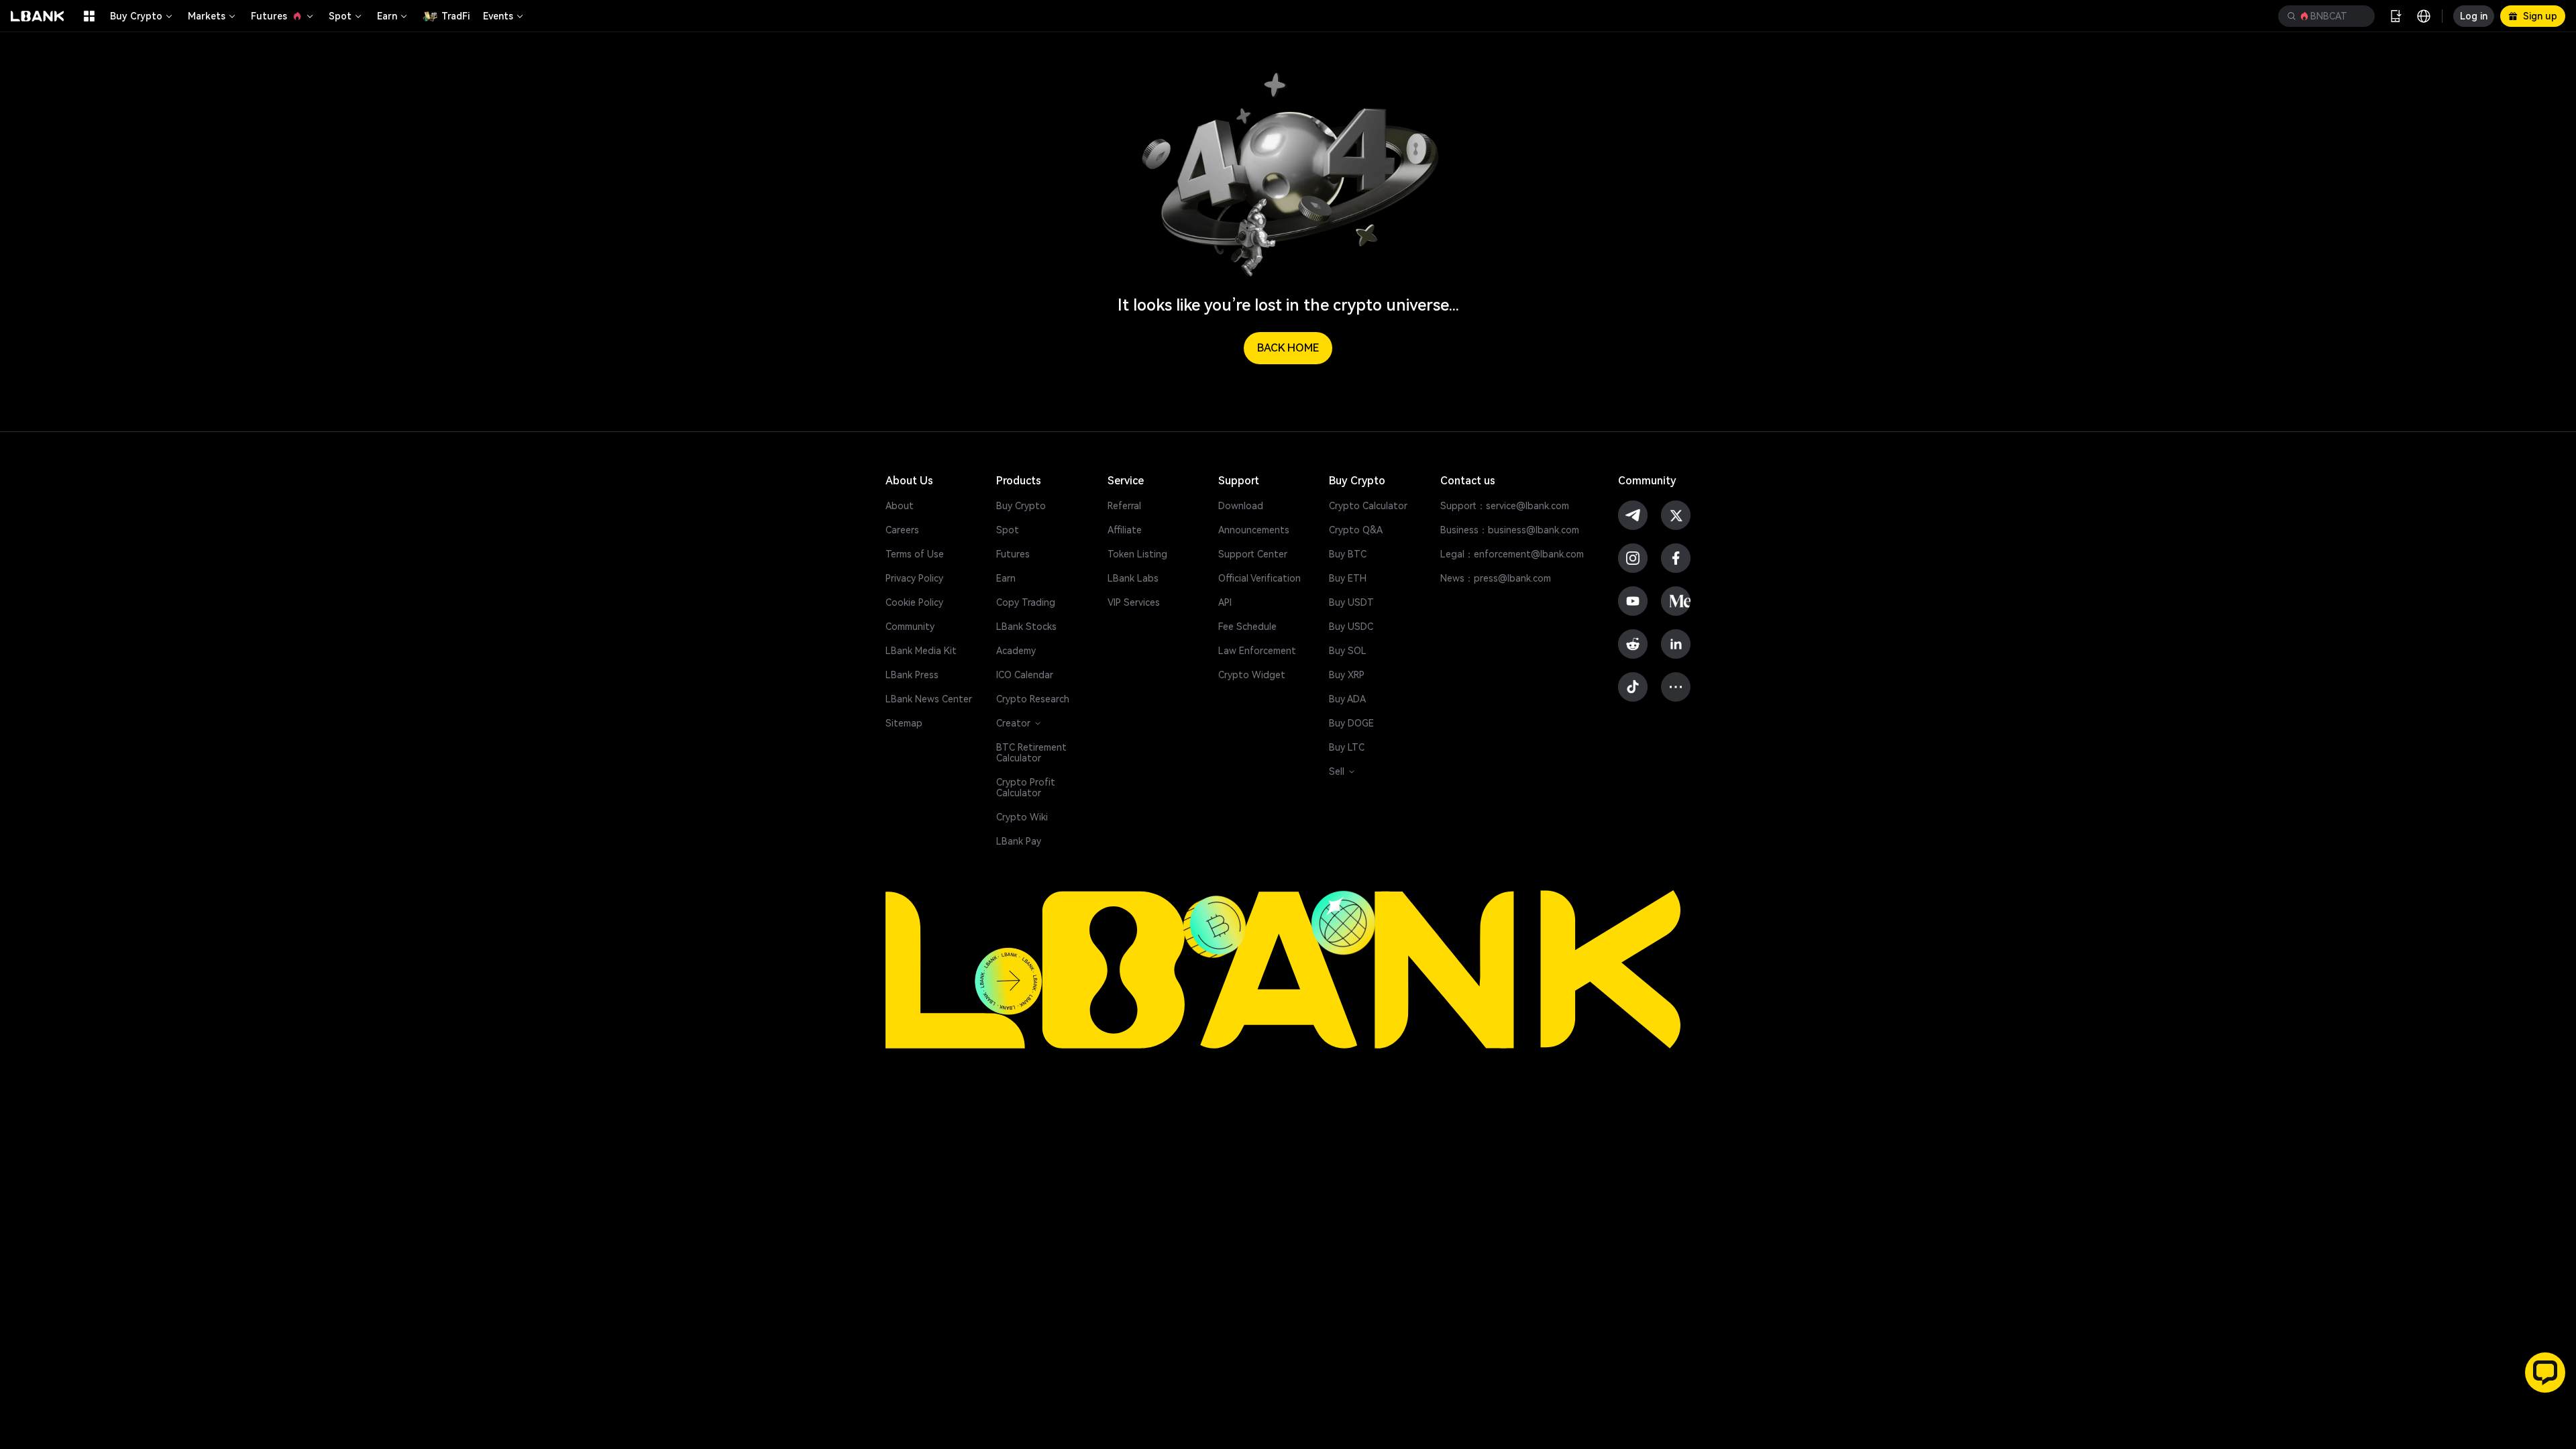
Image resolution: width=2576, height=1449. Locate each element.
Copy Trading (1026, 602)
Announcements (1254, 530)
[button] (2326, 16)
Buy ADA (1347, 699)
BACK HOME (1288, 348)
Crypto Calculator (1368, 506)
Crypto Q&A (1356, 530)
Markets (207, 16)
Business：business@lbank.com (1510, 530)
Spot (340, 16)
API (1225, 602)
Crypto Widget (1252, 675)
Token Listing (1137, 554)
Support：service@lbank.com (1505, 506)
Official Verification (1259, 578)
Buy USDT (1351, 602)
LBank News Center (929, 699)
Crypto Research (1033, 699)
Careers (902, 530)
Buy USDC (1351, 627)
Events (498, 16)
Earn (387, 16)
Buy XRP (1347, 675)
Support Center (1253, 554)
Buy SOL (1348, 651)
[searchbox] (2324, 16)
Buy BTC (1348, 554)
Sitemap (904, 723)
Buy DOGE (1351, 723)
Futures (269, 16)
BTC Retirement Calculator (1031, 753)
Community (910, 627)
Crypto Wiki (1022, 817)
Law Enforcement (1257, 651)
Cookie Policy (914, 602)
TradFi (455, 16)
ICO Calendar (1025, 675)
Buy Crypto (136, 16)
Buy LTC (1347, 747)
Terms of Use (915, 554)
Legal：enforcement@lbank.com (1512, 554)
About (900, 506)
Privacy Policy (914, 578)
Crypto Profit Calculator (1026, 788)
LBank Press (912, 675)
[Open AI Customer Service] (2545, 1373)
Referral (1124, 506)
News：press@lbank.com (1496, 578)
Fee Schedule (1247, 627)
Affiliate (1125, 530)
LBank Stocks (1026, 627)
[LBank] (38, 16)
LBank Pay (1019, 841)
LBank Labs (1133, 578)
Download (1241, 506)
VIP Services (1134, 602)
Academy (1016, 651)
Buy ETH (1348, 578)
